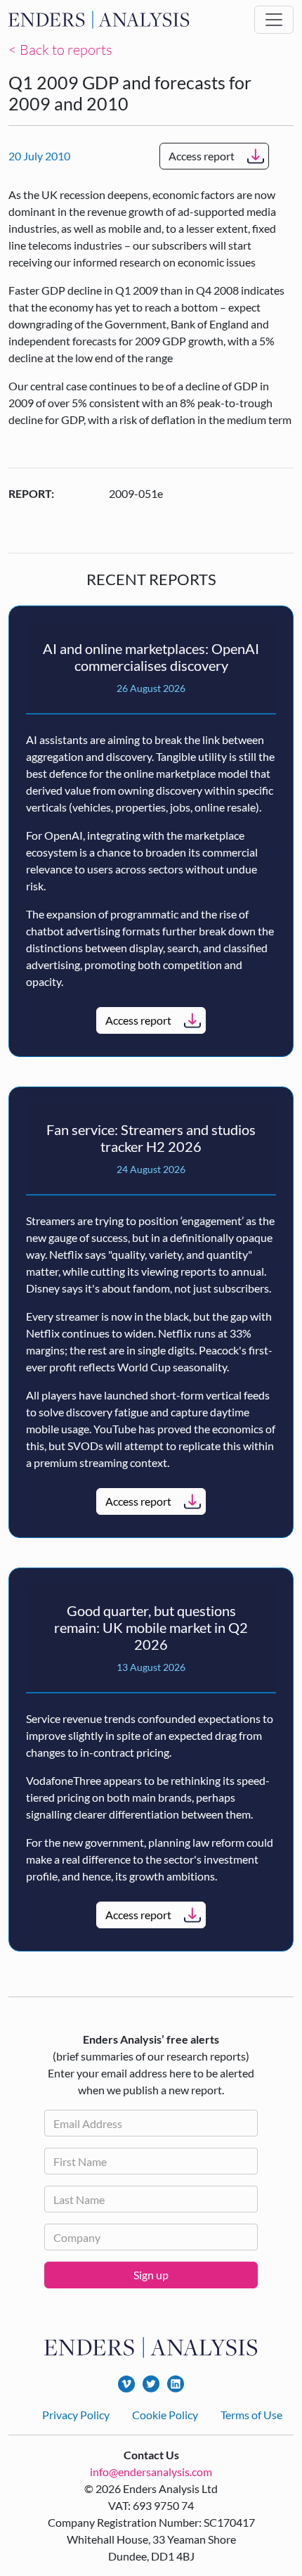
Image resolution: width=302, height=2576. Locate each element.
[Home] (99, 20)
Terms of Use (251, 2415)
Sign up (151, 2275)
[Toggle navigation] (274, 20)
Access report (202, 156)
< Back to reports (60, 50)
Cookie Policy (165, 2415)
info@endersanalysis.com (151, 2472)
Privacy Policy (76, 2415)
